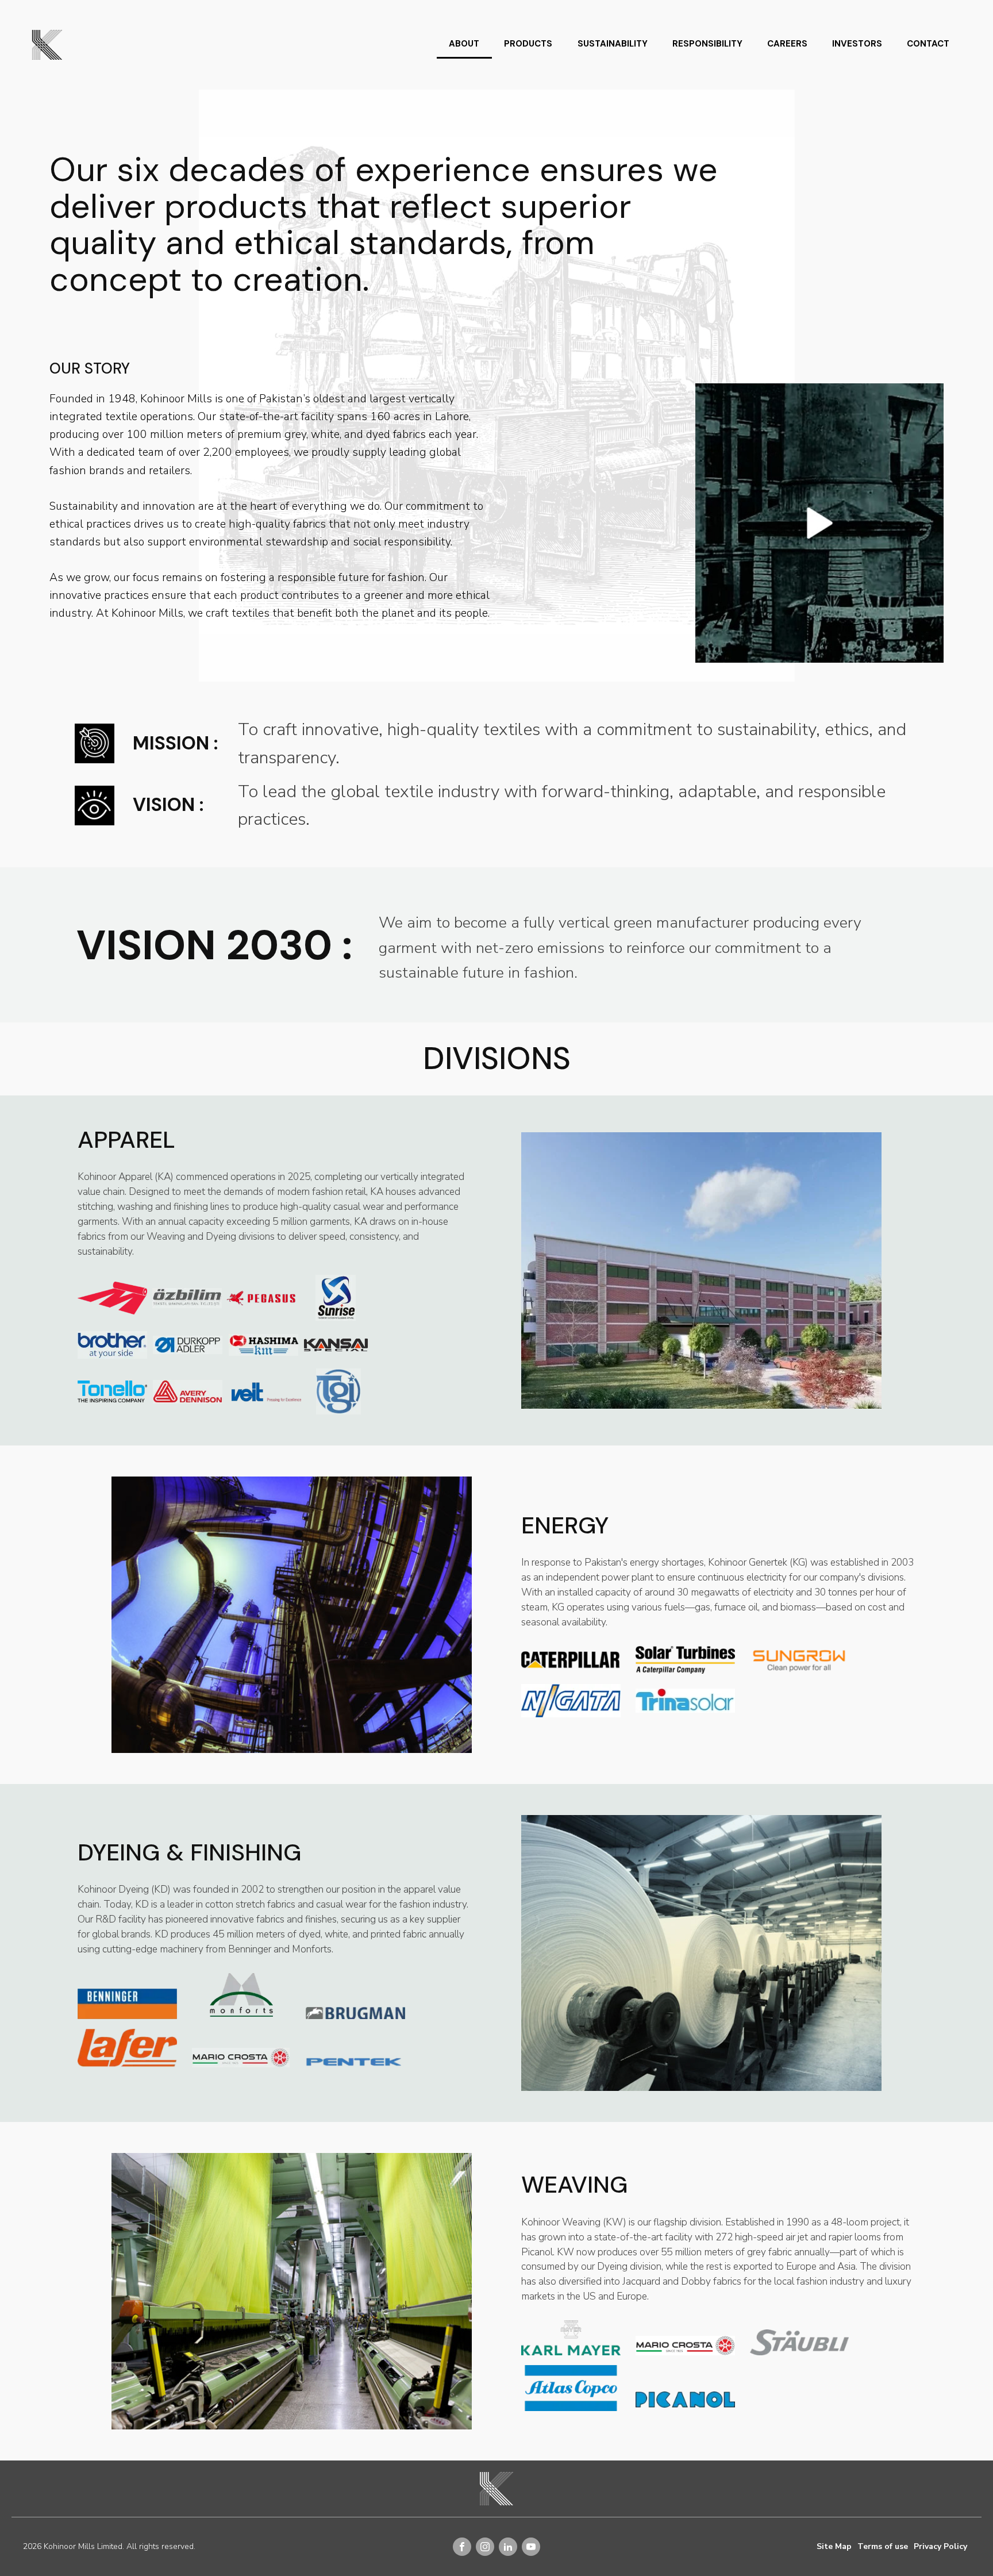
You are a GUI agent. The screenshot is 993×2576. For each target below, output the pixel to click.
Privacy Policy (940, 2546)
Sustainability (613, 44)
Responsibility (707, 44)
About (464, 44)
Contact (928, 44)
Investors (857, 44)
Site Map (834, 2546)
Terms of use (883, 2546)
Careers (787, 44)
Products (528, 44)
